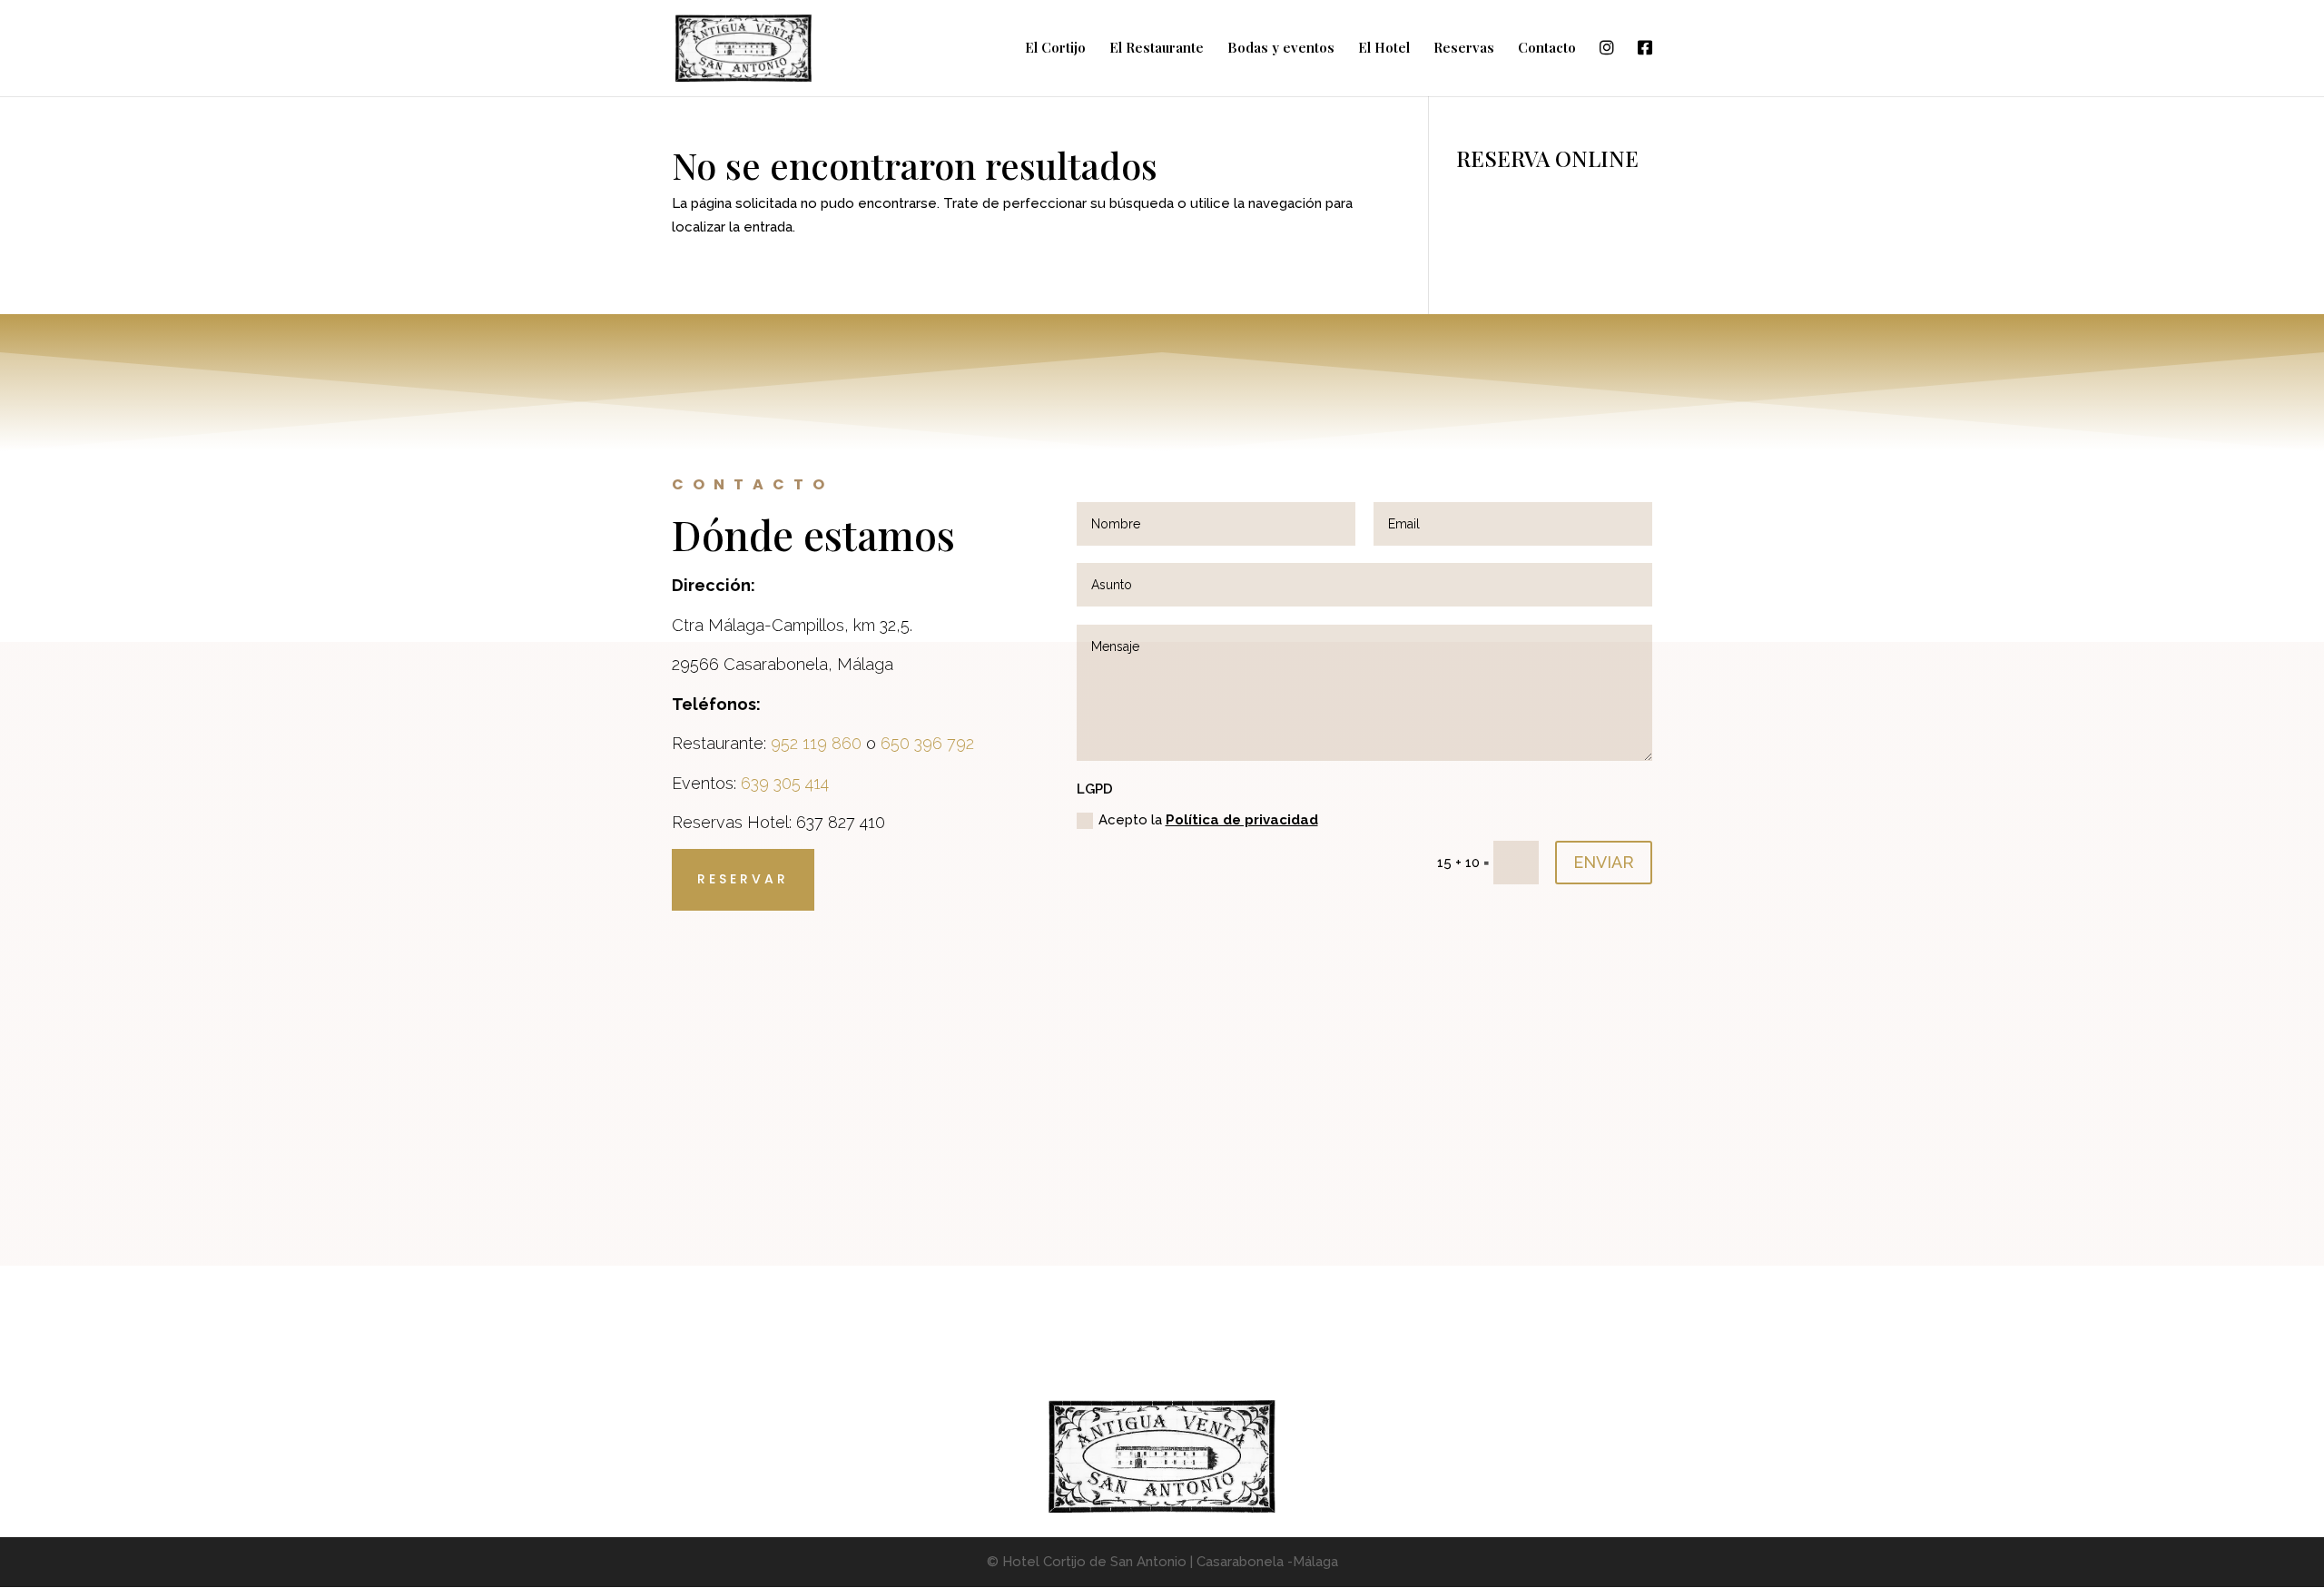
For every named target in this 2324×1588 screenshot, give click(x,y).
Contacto (1547, 49)
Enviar (1604, 862)
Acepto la (1208, 820)
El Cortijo (1055, 49)
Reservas (1464, 49)
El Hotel (1384, 49)
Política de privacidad (1242, 820)
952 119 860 (816, 743)
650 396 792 (927, 743)
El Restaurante (1157, 49)
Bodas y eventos (1281, 49)
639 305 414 (785, 783)
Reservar (743, 879)
